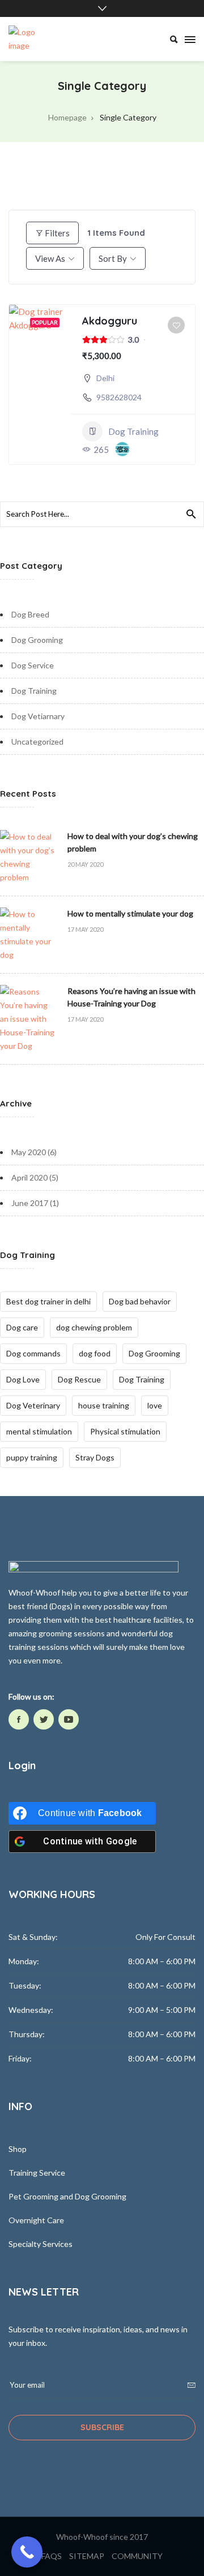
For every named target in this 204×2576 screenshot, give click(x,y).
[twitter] (44, 1719)
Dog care (22, 1327)
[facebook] (19, 1719)
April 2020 (29, 1177)
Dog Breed (30, 614)
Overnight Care (36, 2220)
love (155, 1405)
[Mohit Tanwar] (122, 449)
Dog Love (23, 1379)
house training (104, 1405)
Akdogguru (110, 321)
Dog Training (133, 431)
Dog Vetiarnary (38, 716)
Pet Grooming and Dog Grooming (67, 2196)
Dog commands (33, 1353)
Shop (18, 2149)
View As (50, 258)
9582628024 (119, 397)
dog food (95, 1353)
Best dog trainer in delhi (48, 1301)
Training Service (37, 2173)
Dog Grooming (37, 640)
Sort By (113, 258)
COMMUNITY (137, 2556)
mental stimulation (39, 1431)
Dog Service (33, 665)
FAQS (52, 2556)
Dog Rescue (79, 1379)
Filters (57, 233)
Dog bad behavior (140, 1301)
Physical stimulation (125, 1431)
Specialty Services (41, 2244)
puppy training (32, 1457)
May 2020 (29, 1152)
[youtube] (69, 1719)
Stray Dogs (95, 1457)
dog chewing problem (94, 1327)
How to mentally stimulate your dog (130, 913)
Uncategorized (37, 742)
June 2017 (30, 1203)
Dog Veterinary (33, 1405)
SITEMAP (87, 2556)
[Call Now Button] (27, 2552)
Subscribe (102, 2427)
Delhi (105, 378)
